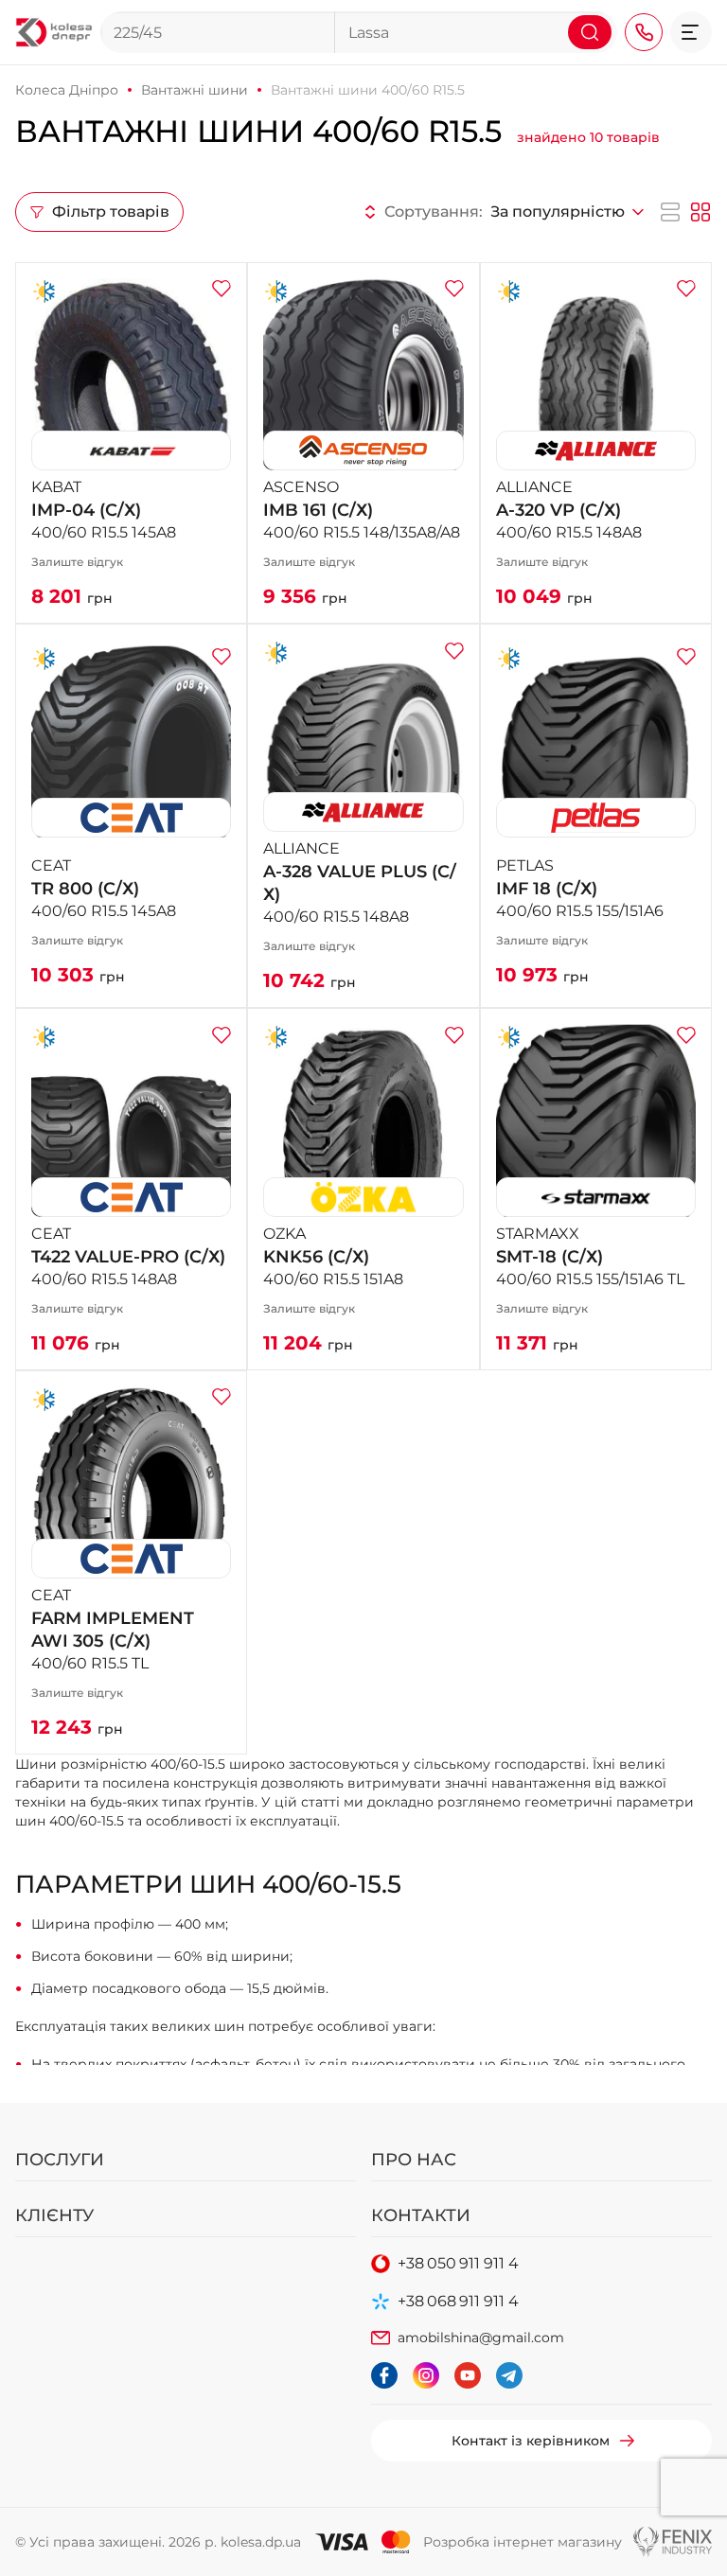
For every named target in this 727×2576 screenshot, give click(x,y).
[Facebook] (384, 2375)
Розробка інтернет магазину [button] (523, 2542)
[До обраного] (222, 288)
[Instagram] (426, 2375)
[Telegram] (509, 2375)
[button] (691, 32)
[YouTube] (468, 2375)
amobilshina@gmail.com (481, 2338)
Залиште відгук (77, 562)
